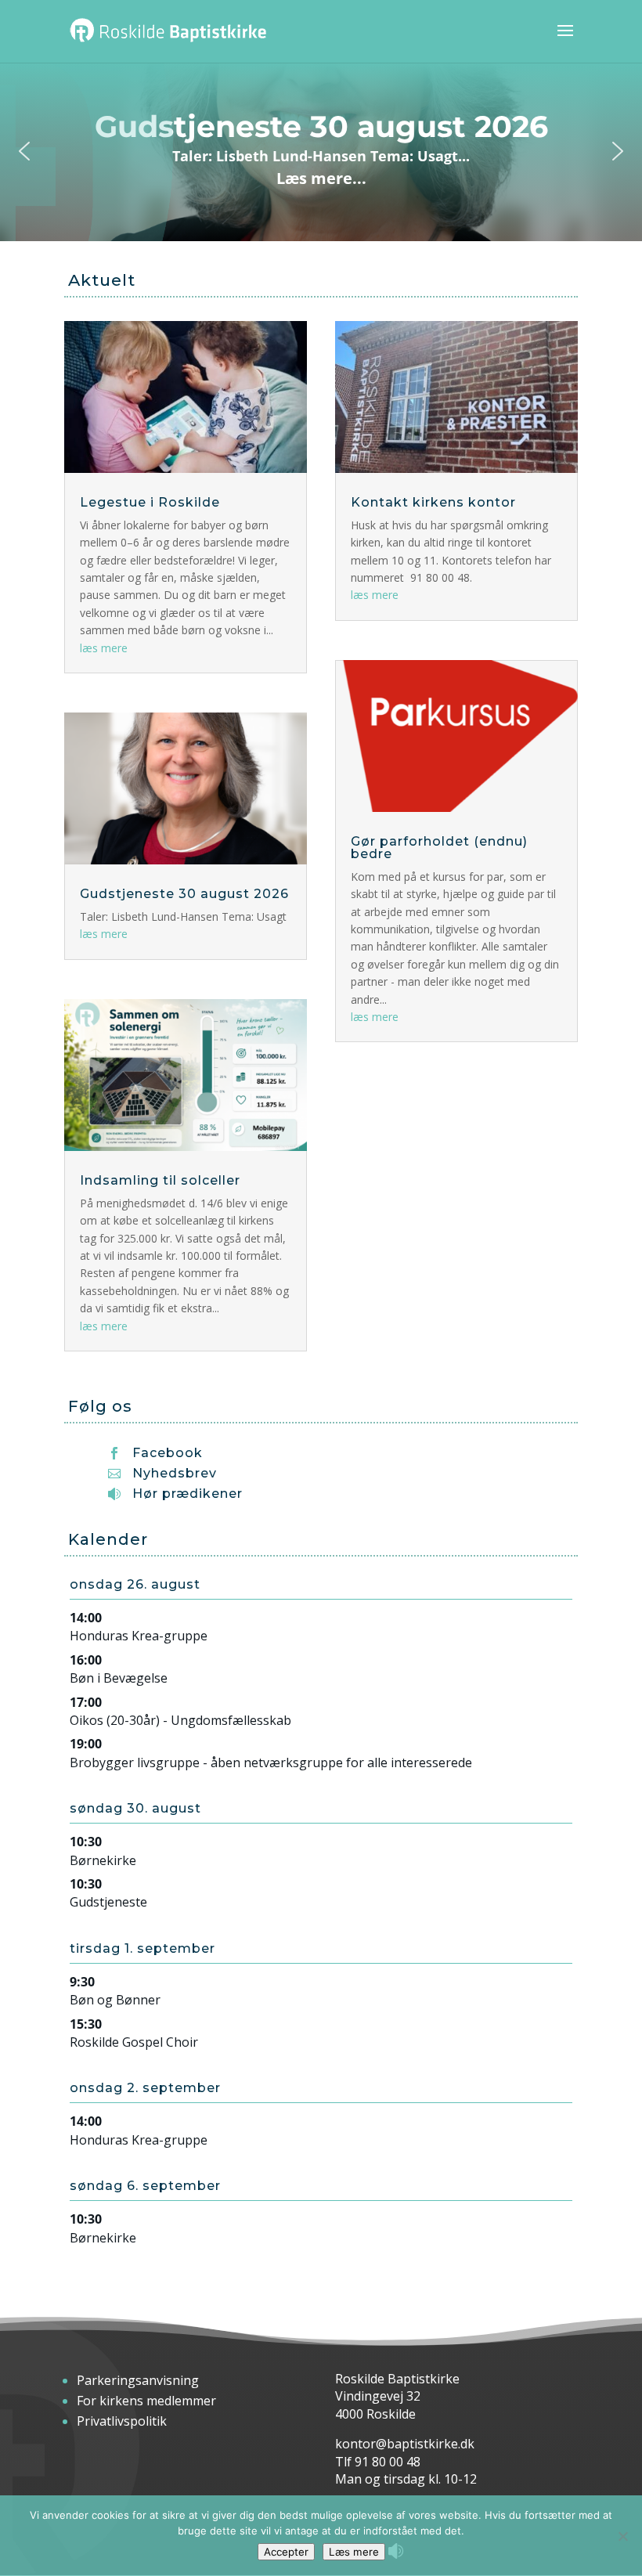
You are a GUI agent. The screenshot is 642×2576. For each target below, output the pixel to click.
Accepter (286, 2552)
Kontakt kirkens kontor (433, 502)
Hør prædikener (188, 1494)
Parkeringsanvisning (138, 2380)
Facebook (168, 1453)
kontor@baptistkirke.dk (405, 2444)
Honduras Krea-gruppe (139, 1636)
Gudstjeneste (108, 1902)
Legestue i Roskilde (150, 502)
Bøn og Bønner (115, 2000)
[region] (321, 151)
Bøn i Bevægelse (119, 1678)
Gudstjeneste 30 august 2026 (184, 894)
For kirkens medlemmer (146, 2401)
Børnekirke (103, 1860)
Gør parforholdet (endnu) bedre (439, 848)
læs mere (104, 648)
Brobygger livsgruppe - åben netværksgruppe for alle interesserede (271, 1762)
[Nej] (622, 2536)
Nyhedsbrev (175, 1473)
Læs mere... (321, 178)
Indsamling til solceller (160, 1180)
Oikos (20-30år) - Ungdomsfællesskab (180, 1720)
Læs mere (354, 2552)
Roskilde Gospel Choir (134, 2042)
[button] (321, 151)
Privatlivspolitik (122, 2421)
